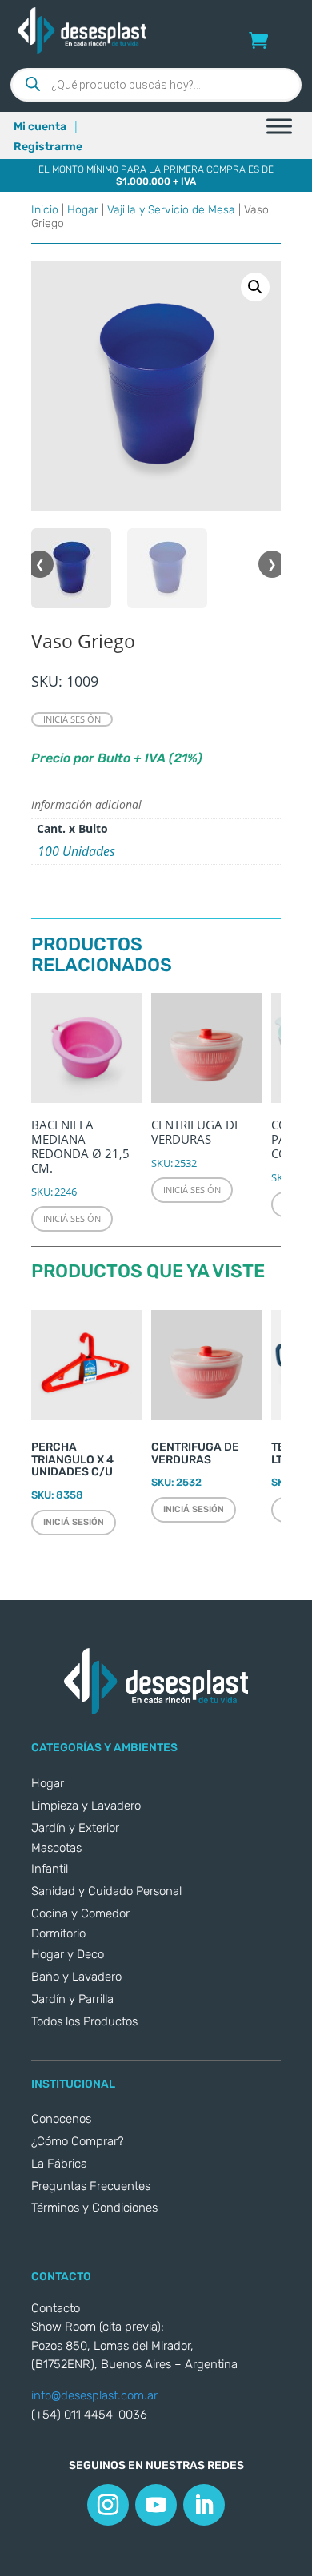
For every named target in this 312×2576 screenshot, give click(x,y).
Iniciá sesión (72, 719)
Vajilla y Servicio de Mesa (171, 210)
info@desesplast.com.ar (94, 2395)
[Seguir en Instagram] (108, 2505)
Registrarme (48, 147)
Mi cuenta (40, 127)
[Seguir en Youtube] (156, 2505)
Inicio (45, 210)
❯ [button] (272, 564)
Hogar (83, 210)
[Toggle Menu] (279, 126)
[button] (255, 287)
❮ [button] (40, 564)
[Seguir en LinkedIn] (204, 2505)
